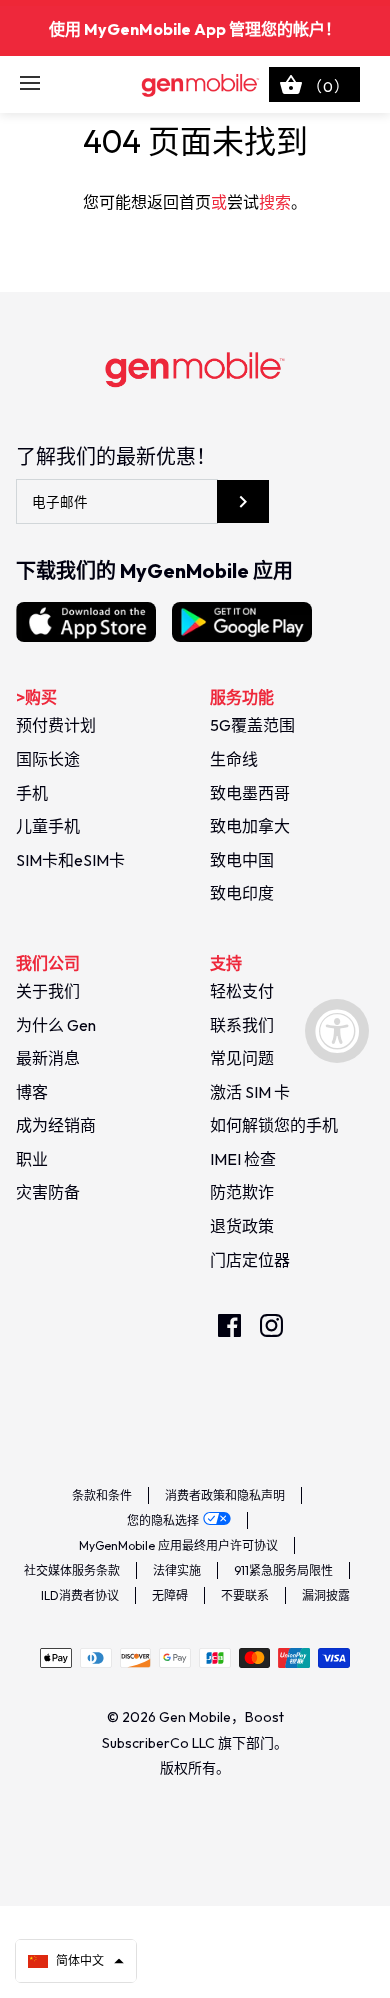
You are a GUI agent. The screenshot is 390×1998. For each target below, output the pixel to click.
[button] (76, 1961)
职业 (32, 1159)
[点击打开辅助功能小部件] (337, 1031)
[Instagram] (271, 1325)
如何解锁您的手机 (274, 1125)
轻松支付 (242, 991)
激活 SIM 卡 (250, 1092)
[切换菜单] (30, 84)
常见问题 (242, 1058)
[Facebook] (229, 1325)
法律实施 (177, 1570)
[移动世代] (195, 84)
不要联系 (245, 1595)
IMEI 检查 (243, 1159)
